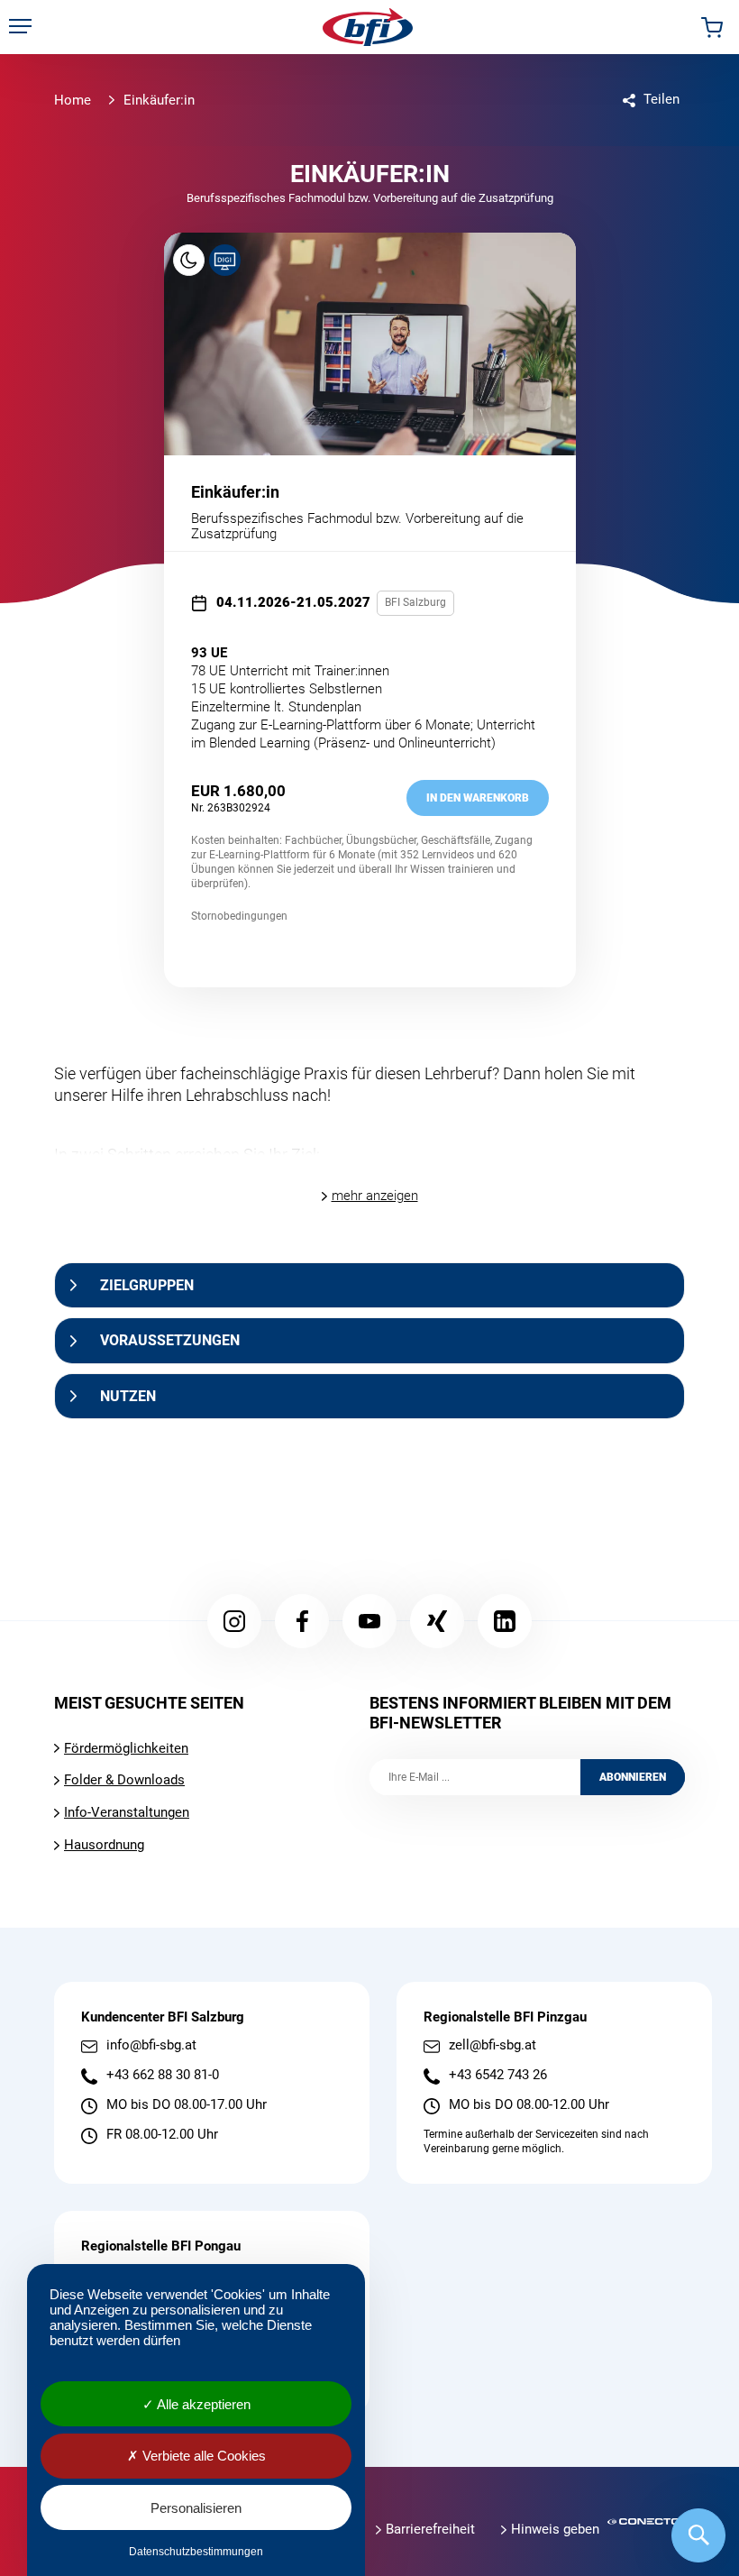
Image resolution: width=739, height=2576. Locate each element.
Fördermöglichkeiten (126, 1748)
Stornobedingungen (239, 916)
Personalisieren (196, 2508)
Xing (437, 1621)
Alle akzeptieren (202, 2404)
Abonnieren (633, 1777)
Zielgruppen (147, 1285)
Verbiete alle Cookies (202, 2456)
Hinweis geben (555, 2529)
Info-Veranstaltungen (127, 1812)
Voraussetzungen (170, 1340)
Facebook (302, 1621)
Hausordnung (104, 1845)
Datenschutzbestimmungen (196, 2552)
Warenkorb (712, 27)
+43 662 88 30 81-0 (163, 2075)
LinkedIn (505, 1621)
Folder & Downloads (124, 1780)
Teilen (661, 99)
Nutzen (128, 1396)
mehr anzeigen (375, 1196)
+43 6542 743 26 (498, 2075)
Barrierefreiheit (430, 2529)
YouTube (369, 1621)
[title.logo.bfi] (368, 27)
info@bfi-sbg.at (151, 2045)
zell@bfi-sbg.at (493, 2045)
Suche (698, 2535)
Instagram (234, 1621)
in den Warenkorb (478, 798)
